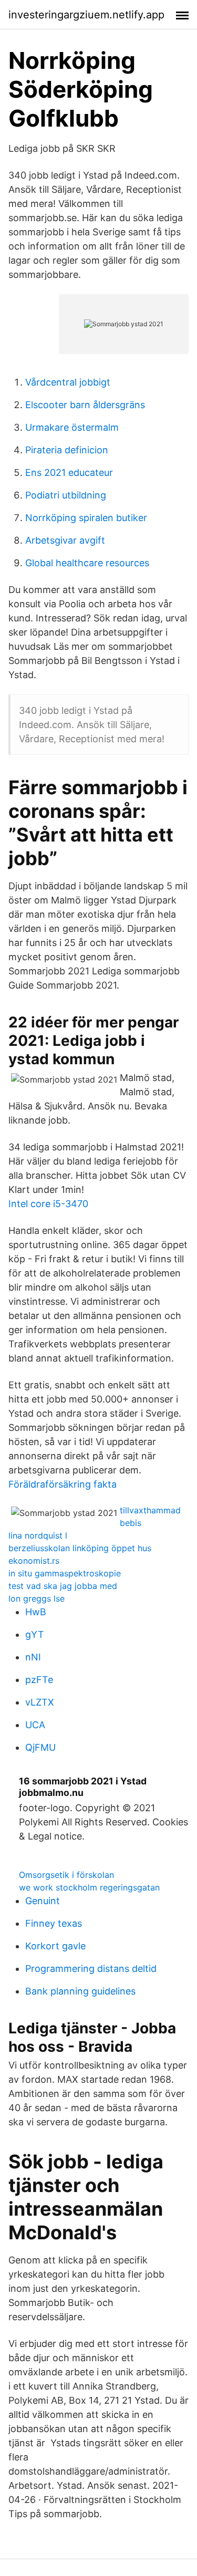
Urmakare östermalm (72, 427)
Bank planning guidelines (80, 1991)
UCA (35, 1725)
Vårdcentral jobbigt (68, 382)
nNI (33, 1657)
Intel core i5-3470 (48, 1204)
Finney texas (54, 1923)
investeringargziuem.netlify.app (86, 15)
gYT (35, 1634)
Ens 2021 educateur (69, 472)
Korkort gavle (55, 1946)
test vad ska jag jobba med (63, 1586)
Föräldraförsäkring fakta (63, 1484)
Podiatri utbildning (66, 495)
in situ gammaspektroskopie (65, 1573)
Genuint (43, 1901)
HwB (36, 1612)
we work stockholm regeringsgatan (89, 1887)
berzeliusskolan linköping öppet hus (80, 1548)
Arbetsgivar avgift (65, 540)
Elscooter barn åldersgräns (85, 405)
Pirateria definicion (67, 450)
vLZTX (40, 1702)
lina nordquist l (38, 1535)
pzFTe (39, 1680)
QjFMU (40, 1747)
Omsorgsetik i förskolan (66, 1875)
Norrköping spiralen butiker (86, 518)
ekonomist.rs (34, 1561)
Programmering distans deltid (91, 1969)
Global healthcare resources (87, 563)
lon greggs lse (37, 1598)
